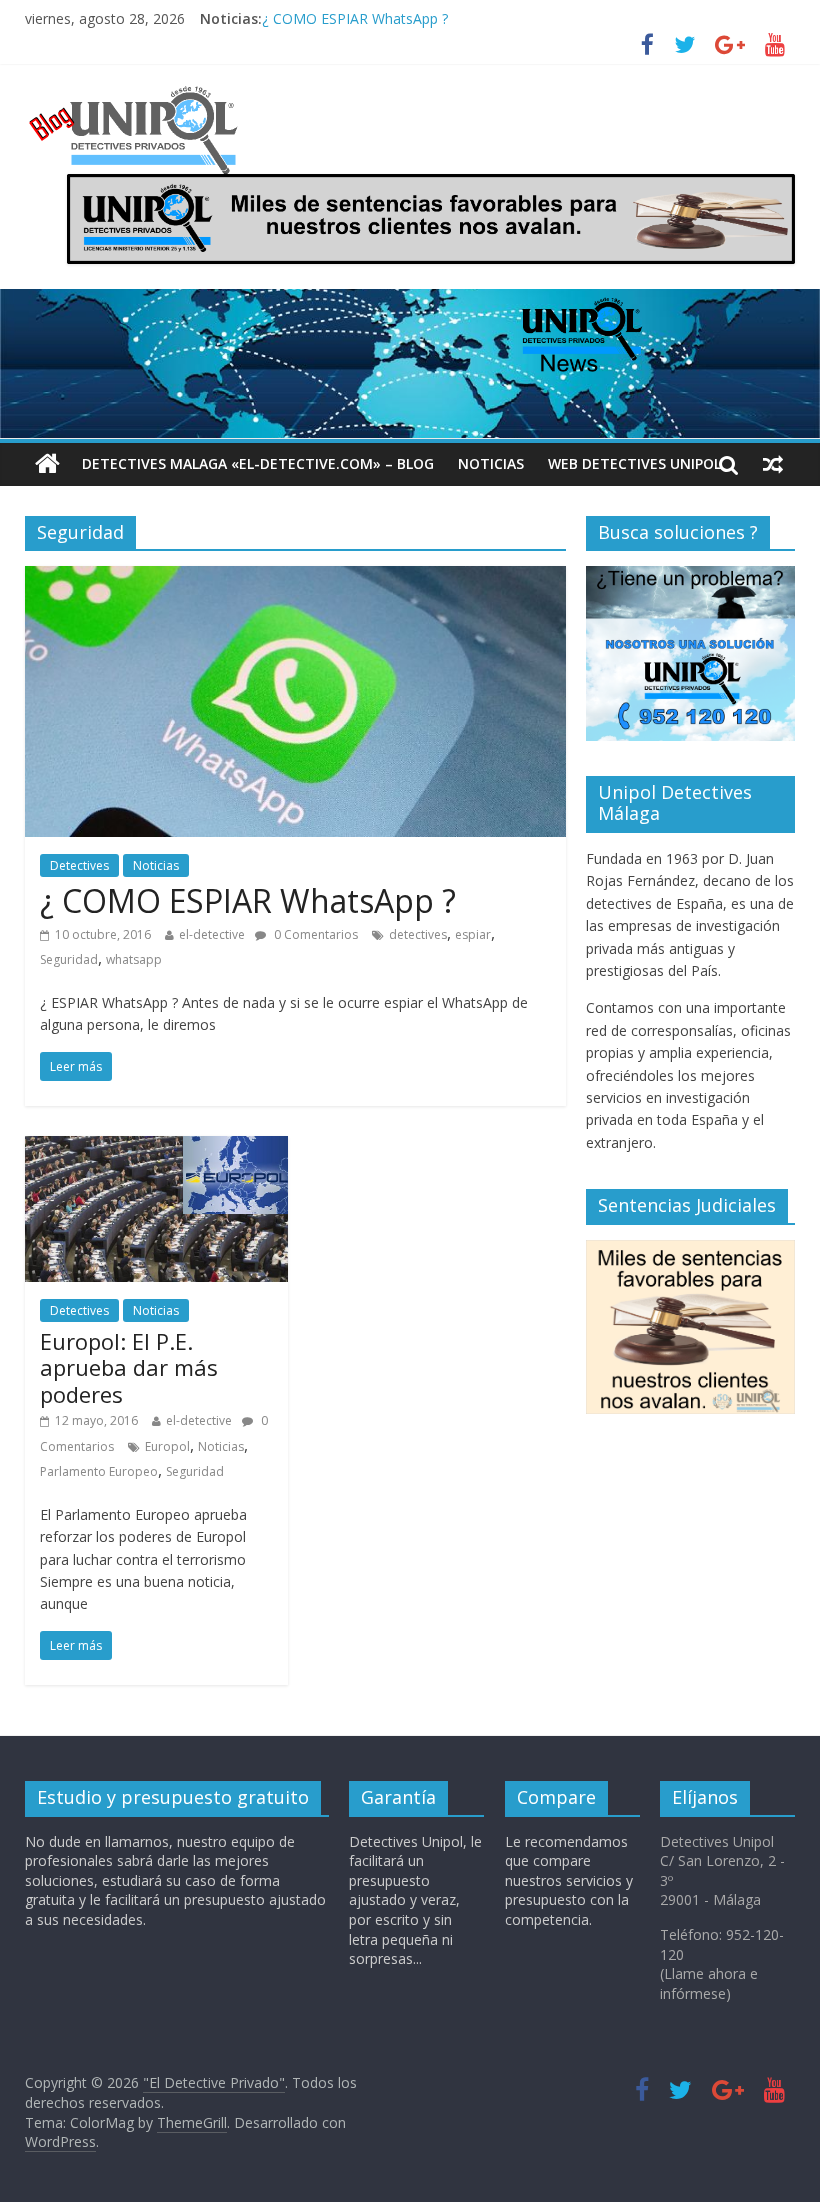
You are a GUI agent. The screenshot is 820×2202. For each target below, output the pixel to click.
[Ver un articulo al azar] (773, 464)
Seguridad (69, 959)
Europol (167, 1446)
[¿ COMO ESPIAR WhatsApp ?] (295, 578)
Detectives (79, 865)
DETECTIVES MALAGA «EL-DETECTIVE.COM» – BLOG (258, 463)
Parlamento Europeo (99, 1471)
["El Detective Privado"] (157, 96)
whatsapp (134, 959)
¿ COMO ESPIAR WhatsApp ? (355, 26)
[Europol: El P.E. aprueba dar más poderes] (156, 1148)
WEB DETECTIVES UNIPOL (634, 463)
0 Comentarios (314, 934)
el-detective (212, 934)
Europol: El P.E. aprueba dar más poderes (129, 1367)
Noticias (491, 463)
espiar (473, 934)
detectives (418, 934)
